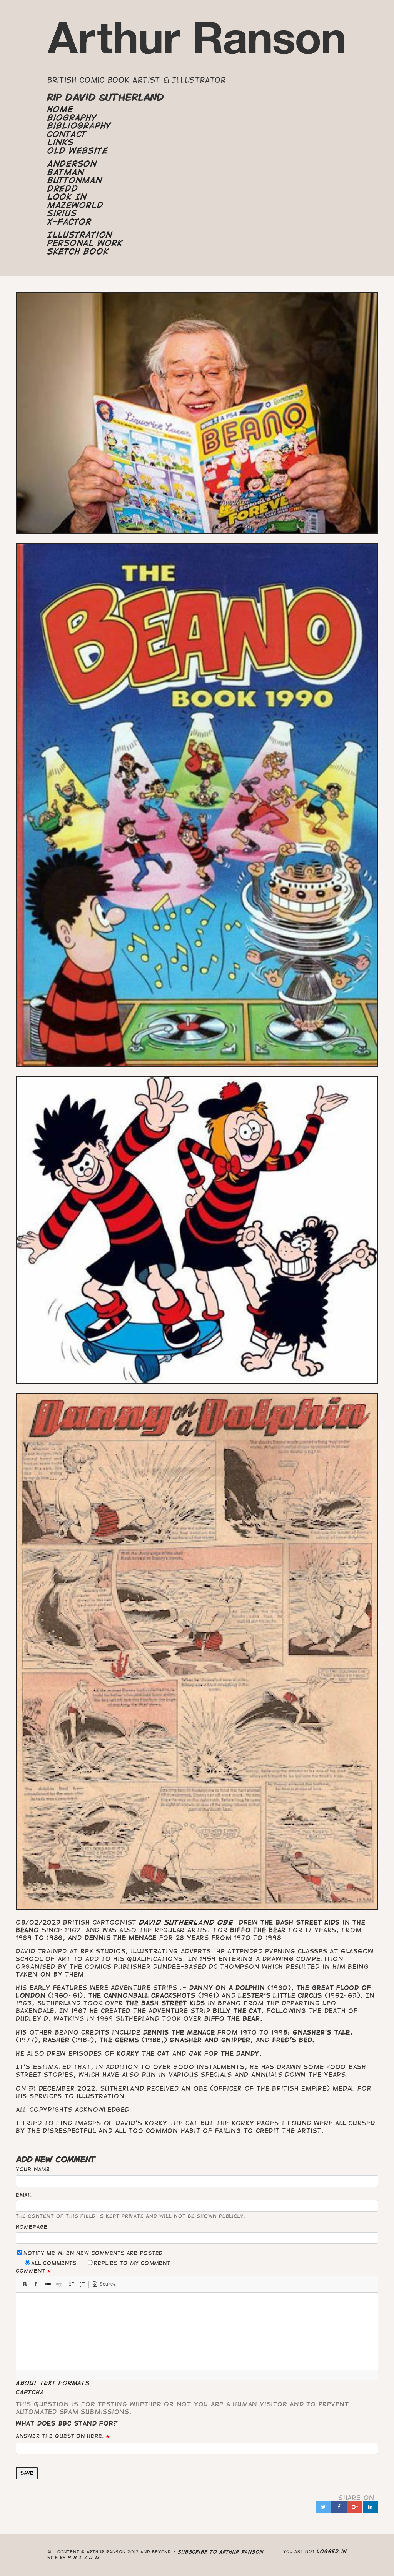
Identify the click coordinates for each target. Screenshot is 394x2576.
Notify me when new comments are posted (93, 2253)
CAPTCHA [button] (30, 2392)
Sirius (62, 213)
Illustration (80, 235)
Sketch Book (78, 251)
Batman (66, 172)
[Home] (197, 42)
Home (60, 109)
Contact (67, 134)
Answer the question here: (60, 2436)
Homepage (32, 2227)
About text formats (53, 2383)
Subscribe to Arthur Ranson (221, 2552)
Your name (33, 2169)
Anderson (72, 164)
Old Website (78, 151)
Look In (67, 197)
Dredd (63, 189)
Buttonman (75, 180)
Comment (30, 2271)
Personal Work (85, 243)
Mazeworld (75, 205)
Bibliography (79, 126)
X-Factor (69, 222)
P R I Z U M (84, 2557)
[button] (25, 2284)
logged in (332, 2551)
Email (24, 2195)
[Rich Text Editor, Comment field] (197, 2331)
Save (27, 2473)
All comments (54, 2263)
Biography (72, 118)
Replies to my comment (132, 2263)
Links (61, 142)
